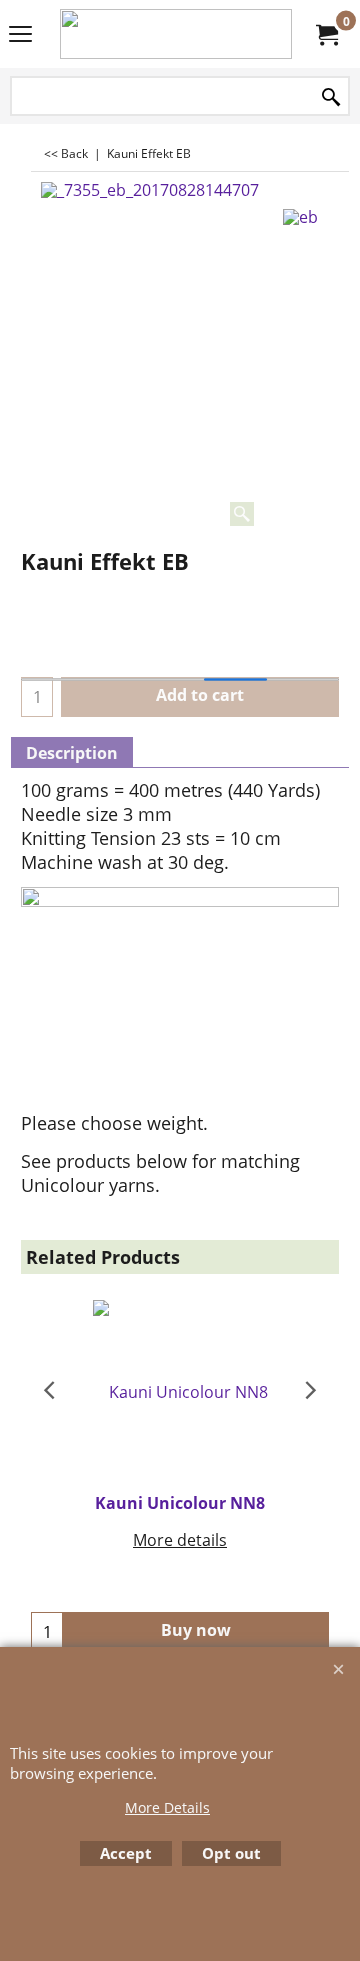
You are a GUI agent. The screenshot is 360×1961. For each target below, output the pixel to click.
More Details (167, 1807)
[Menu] (20, 36)
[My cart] (326, 34)
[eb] (300, 214)
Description (72, 753)
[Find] (331, 97)
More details (180, 1540)
